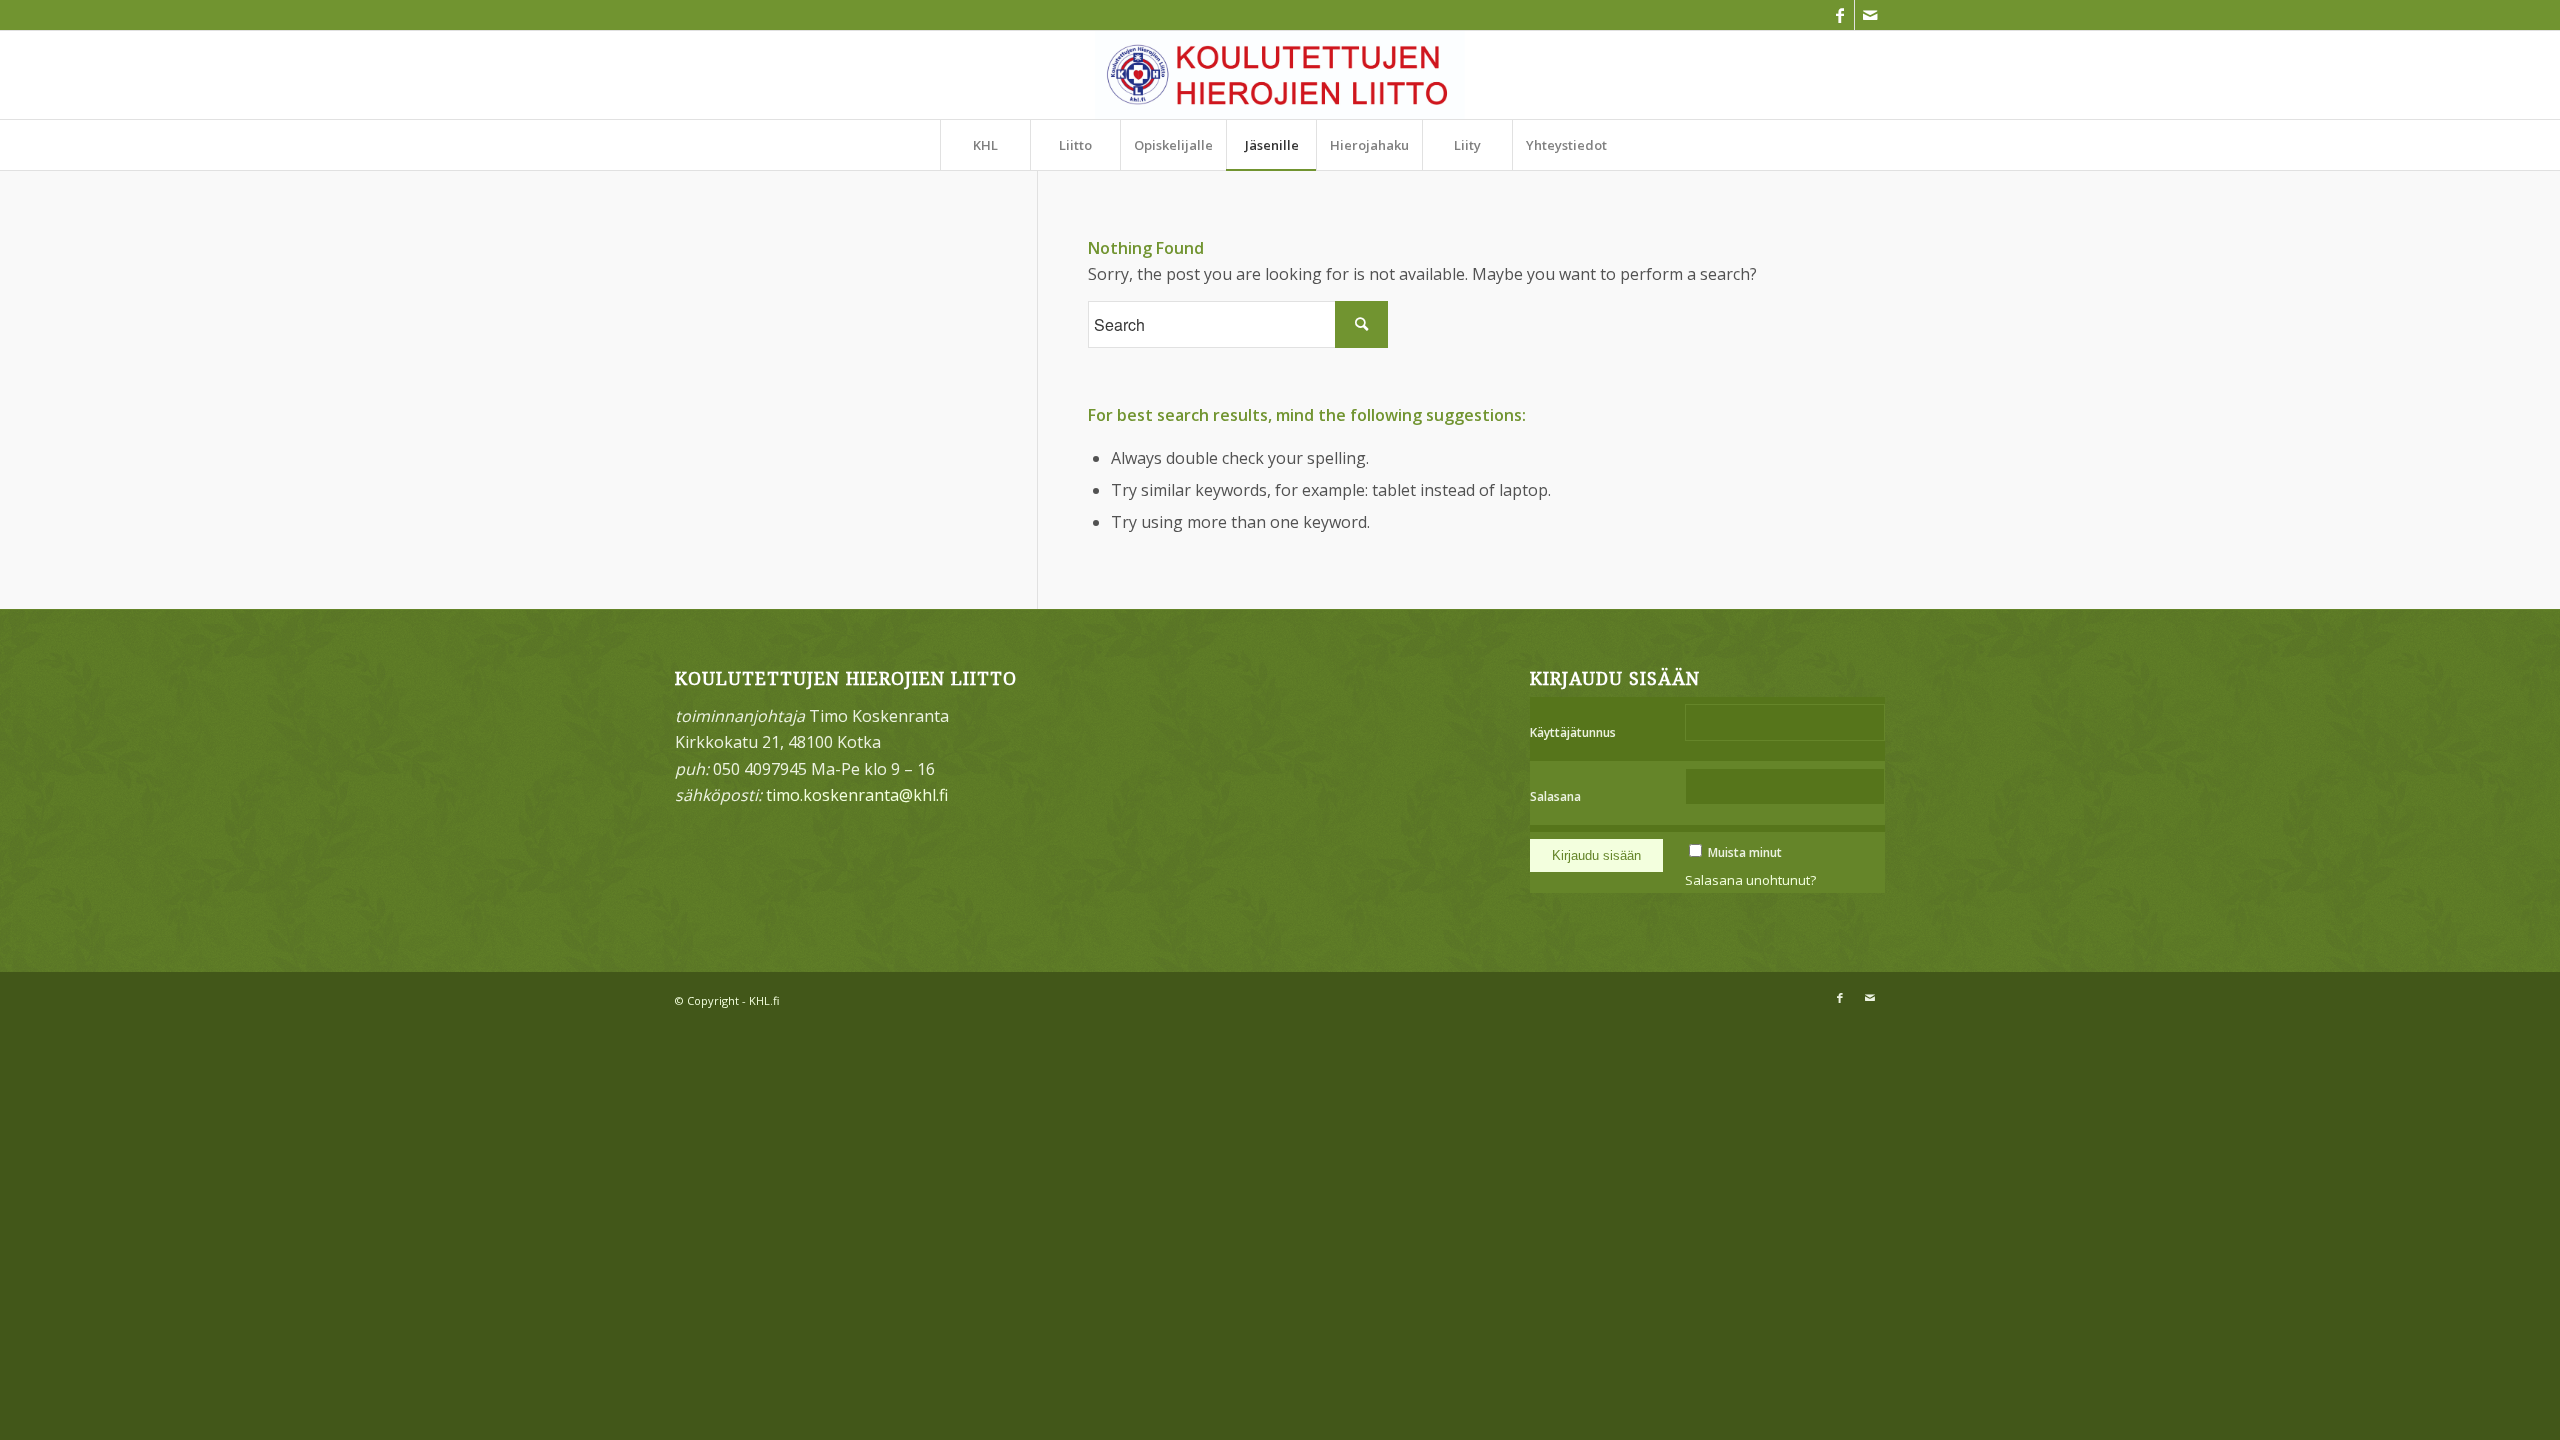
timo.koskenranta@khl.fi (857, 795)
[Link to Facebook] (1839, 15)
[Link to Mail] (1870, 15)
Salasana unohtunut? (1750, 880)
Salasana (1555, 796)
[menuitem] (985, 145)
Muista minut (1745, 852)
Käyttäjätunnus (1573, 732)
